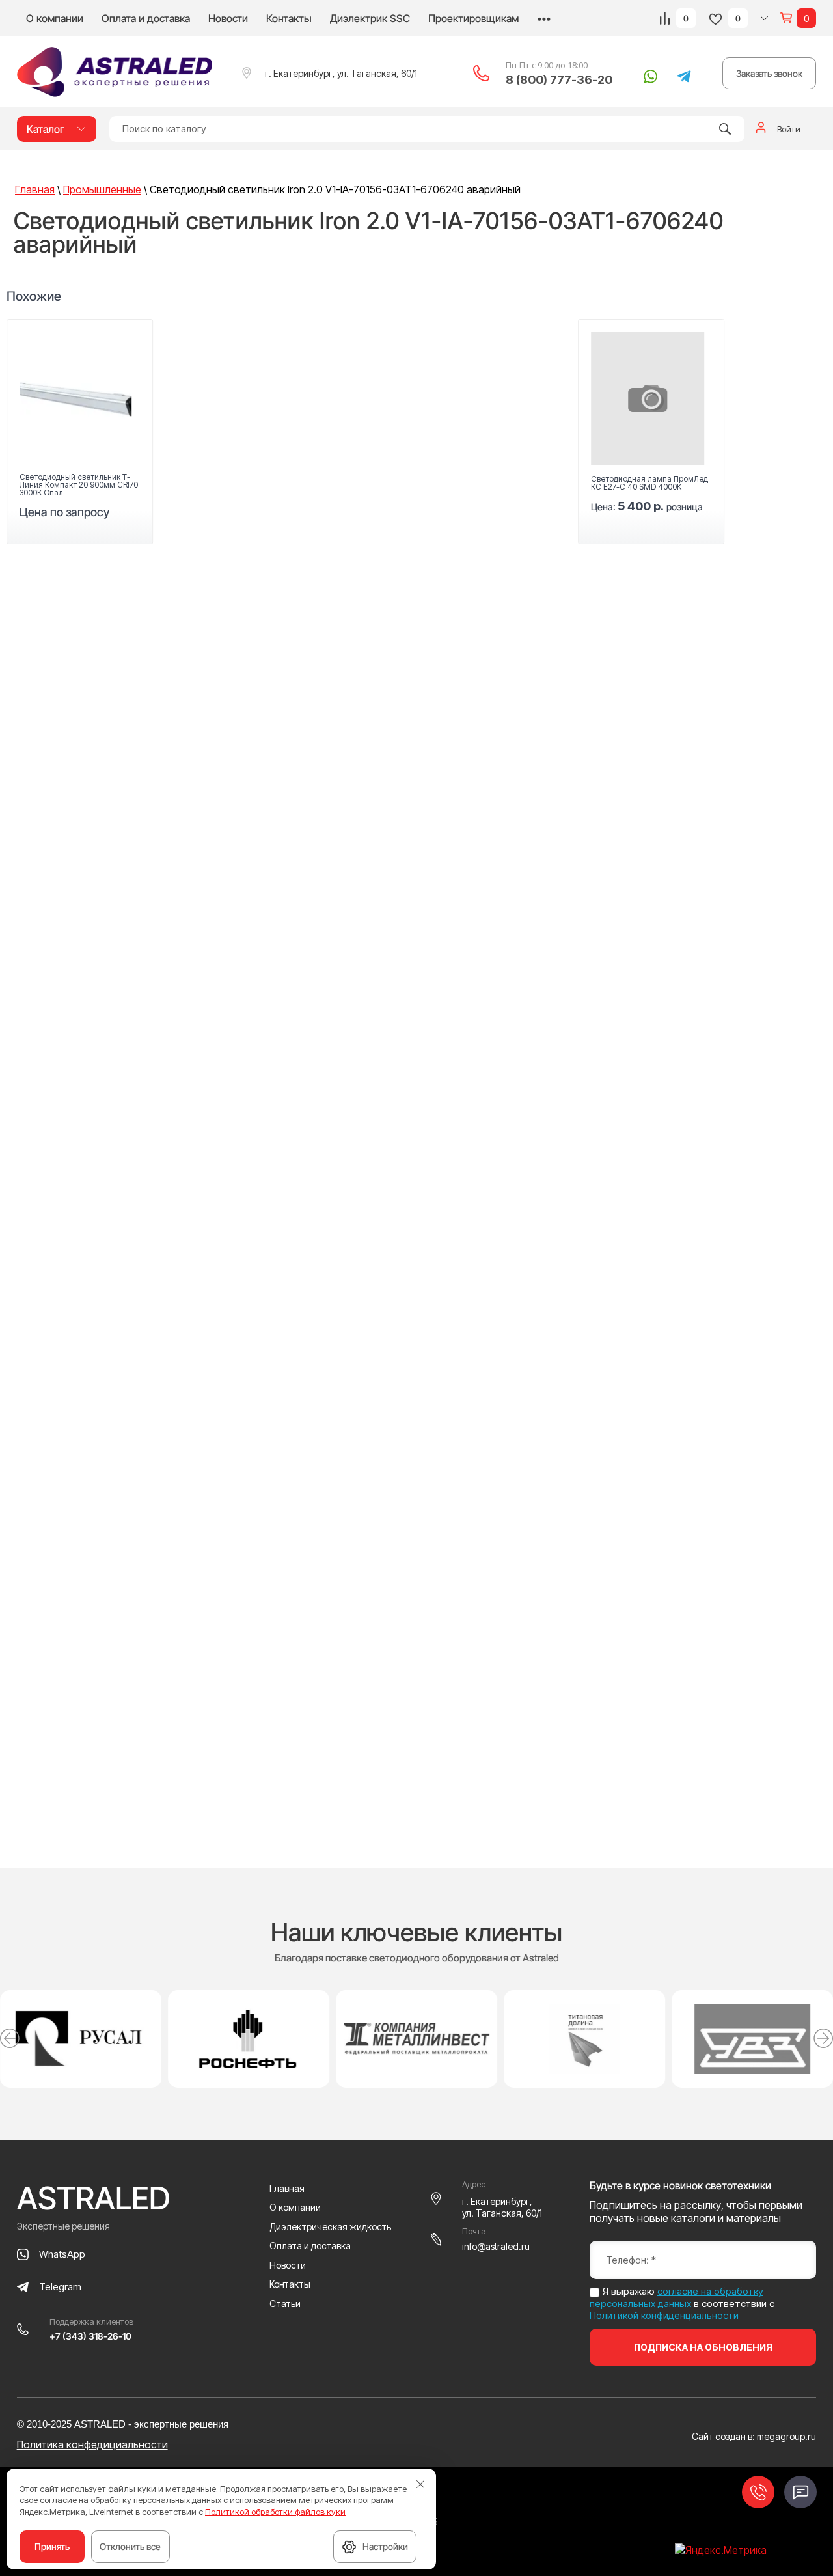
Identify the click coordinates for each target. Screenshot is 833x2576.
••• (544, 18)
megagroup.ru (786, 2436)
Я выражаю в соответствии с (682, 2304)
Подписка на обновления (703, 2347)
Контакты (289, 18)
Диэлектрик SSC (370, 18)
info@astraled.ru (496, 2246)
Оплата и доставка (146, 18)
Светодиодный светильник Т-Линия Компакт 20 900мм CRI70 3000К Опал (79, 485)
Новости (228, 18)
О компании (55, 18)
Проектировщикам (473, 18)
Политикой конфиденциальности (664, 2315)
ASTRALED (94, 2198)
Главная (287, 2188)
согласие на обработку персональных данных (676, 2297)
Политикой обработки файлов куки (275, 2512)
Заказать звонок (769, 73)
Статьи (285, 2304)
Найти (725, 129)
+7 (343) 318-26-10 (90, 2336)
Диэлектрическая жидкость (330, 2227)
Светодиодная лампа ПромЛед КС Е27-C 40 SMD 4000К (649, 483)
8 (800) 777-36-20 (559, 80)
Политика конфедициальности (92, 2444)
